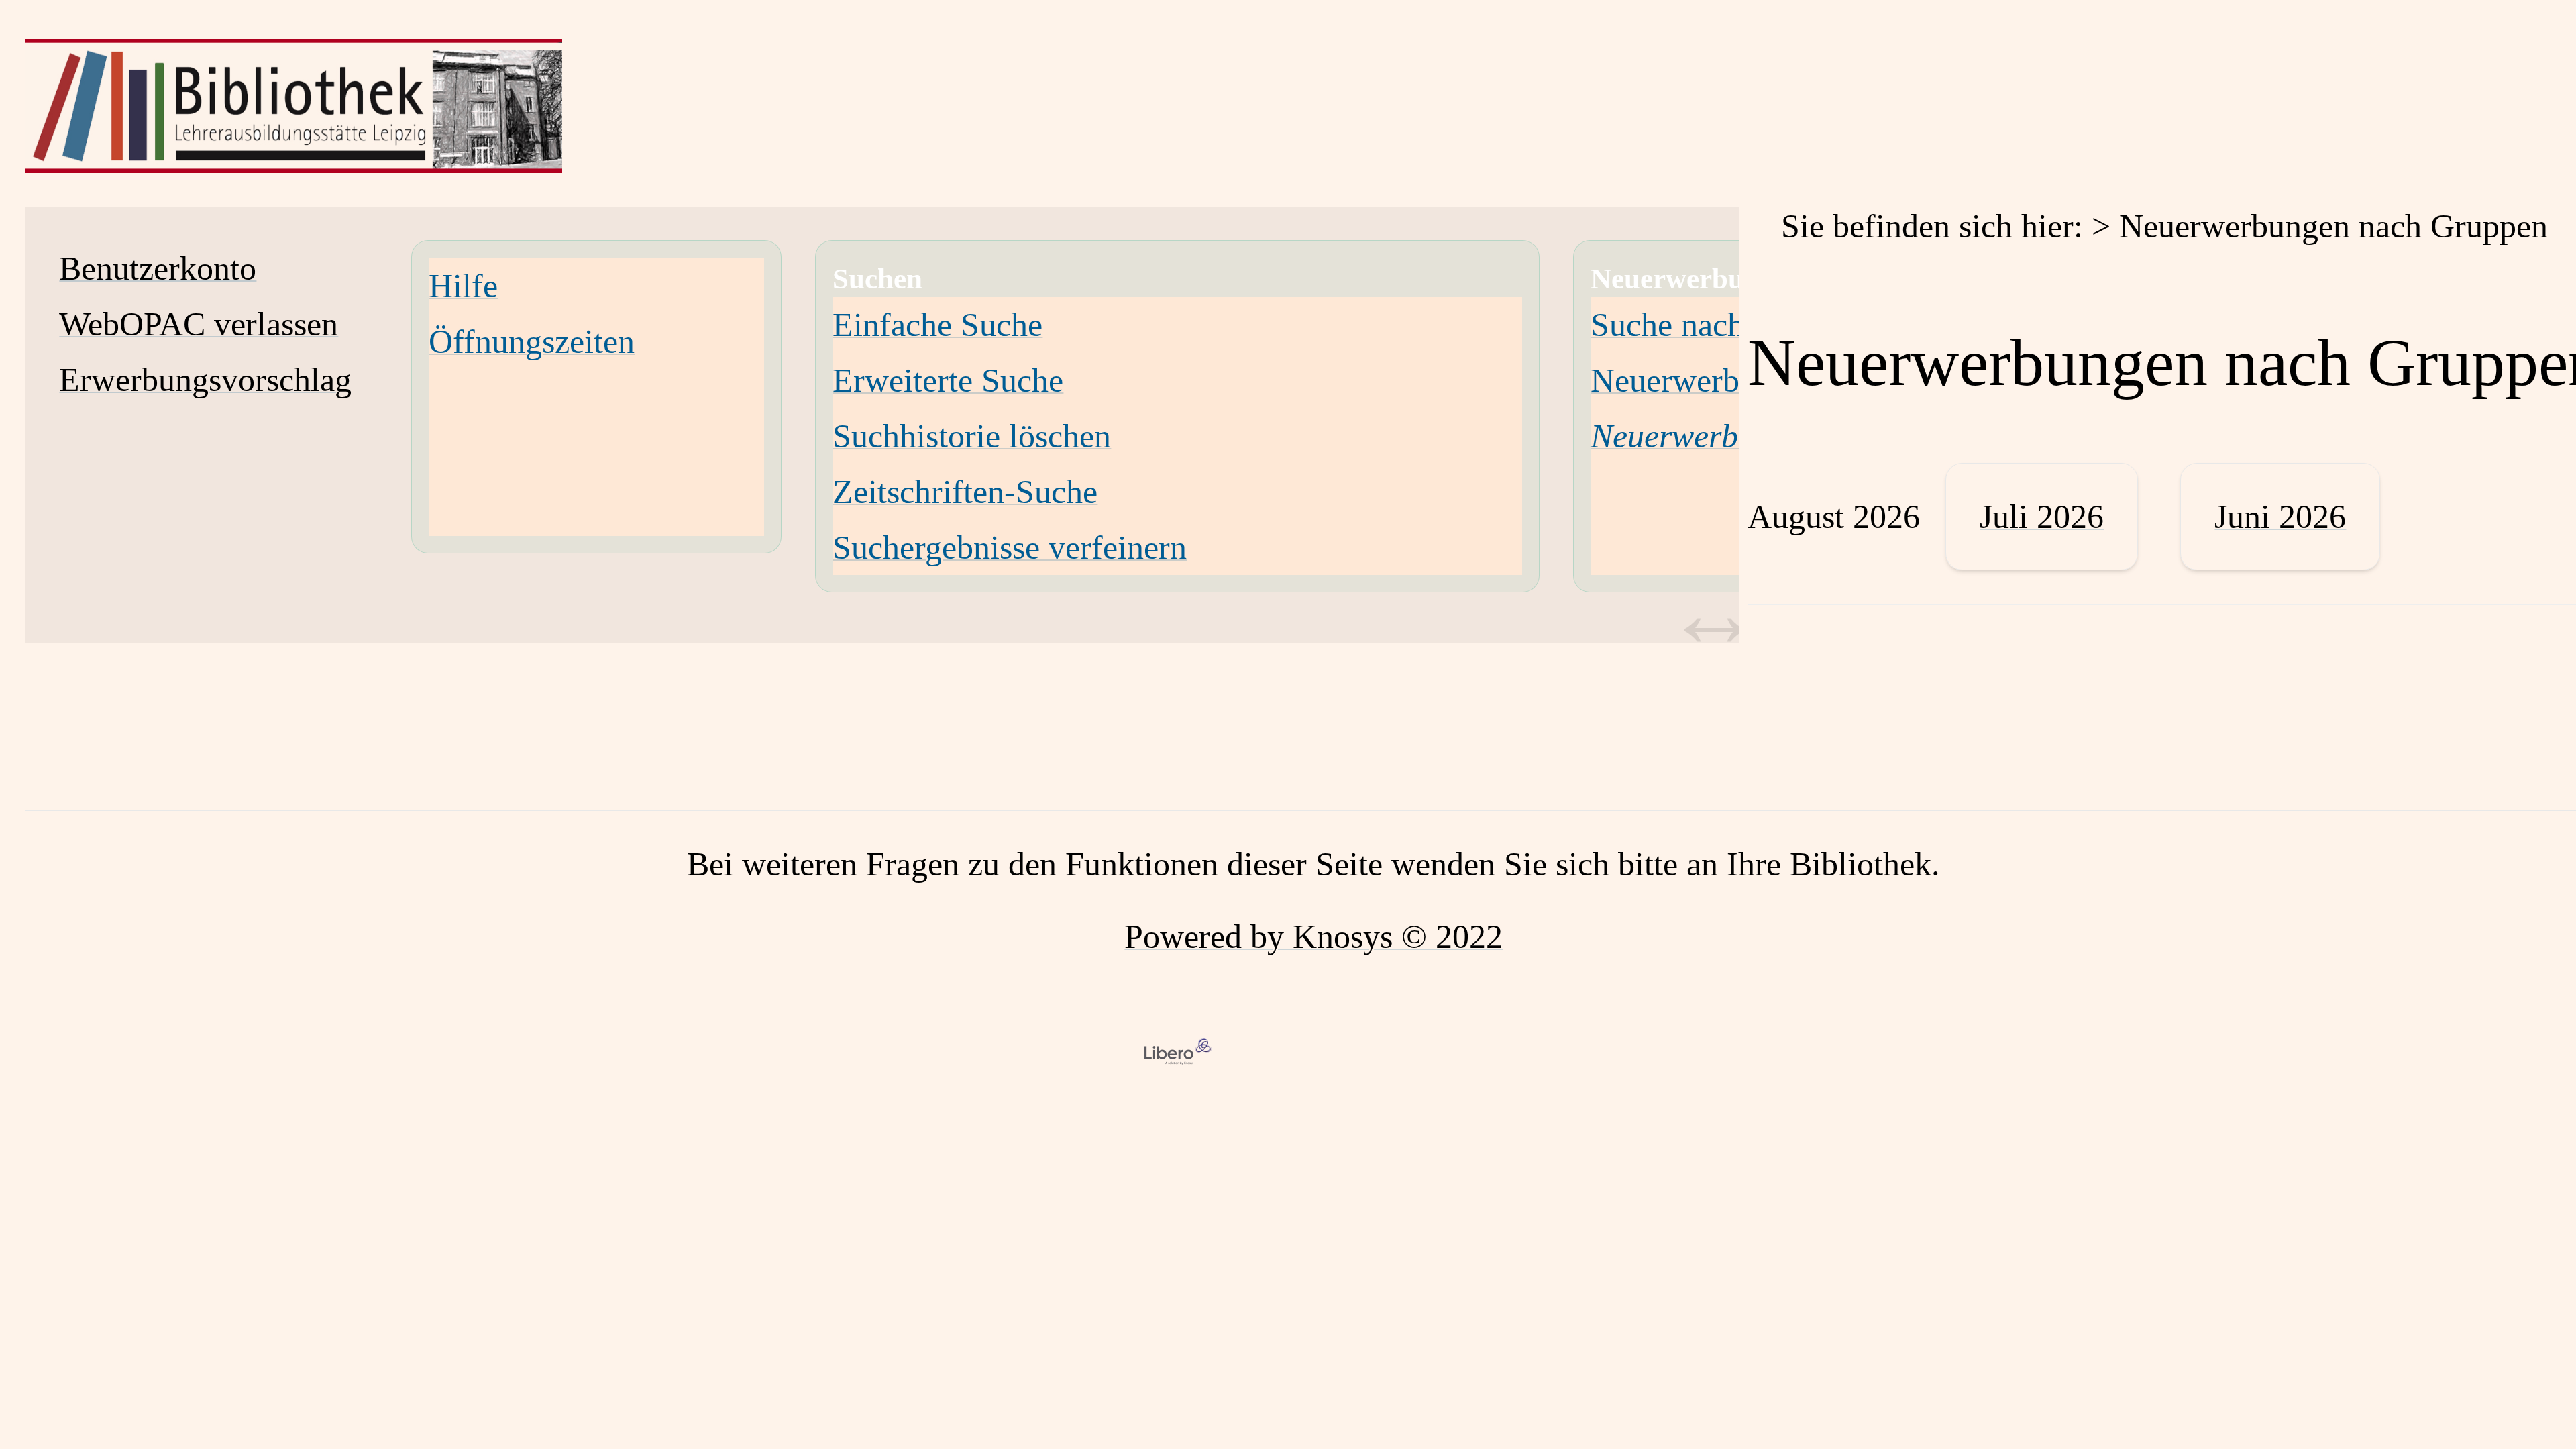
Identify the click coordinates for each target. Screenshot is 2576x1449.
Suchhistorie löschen (972, 436)
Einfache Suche (937, 325)
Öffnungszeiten (532, 341)
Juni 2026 (2280, 517)
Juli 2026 (2042, 517)
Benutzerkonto (158, 268)
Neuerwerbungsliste (1724, 380)
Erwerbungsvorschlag (205, 380)
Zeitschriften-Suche (965, 492)
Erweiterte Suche (948, 380)
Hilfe (463, 286)
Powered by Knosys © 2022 (1313, 936)
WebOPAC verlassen (199, 324)
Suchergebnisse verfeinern (1010, 547)
